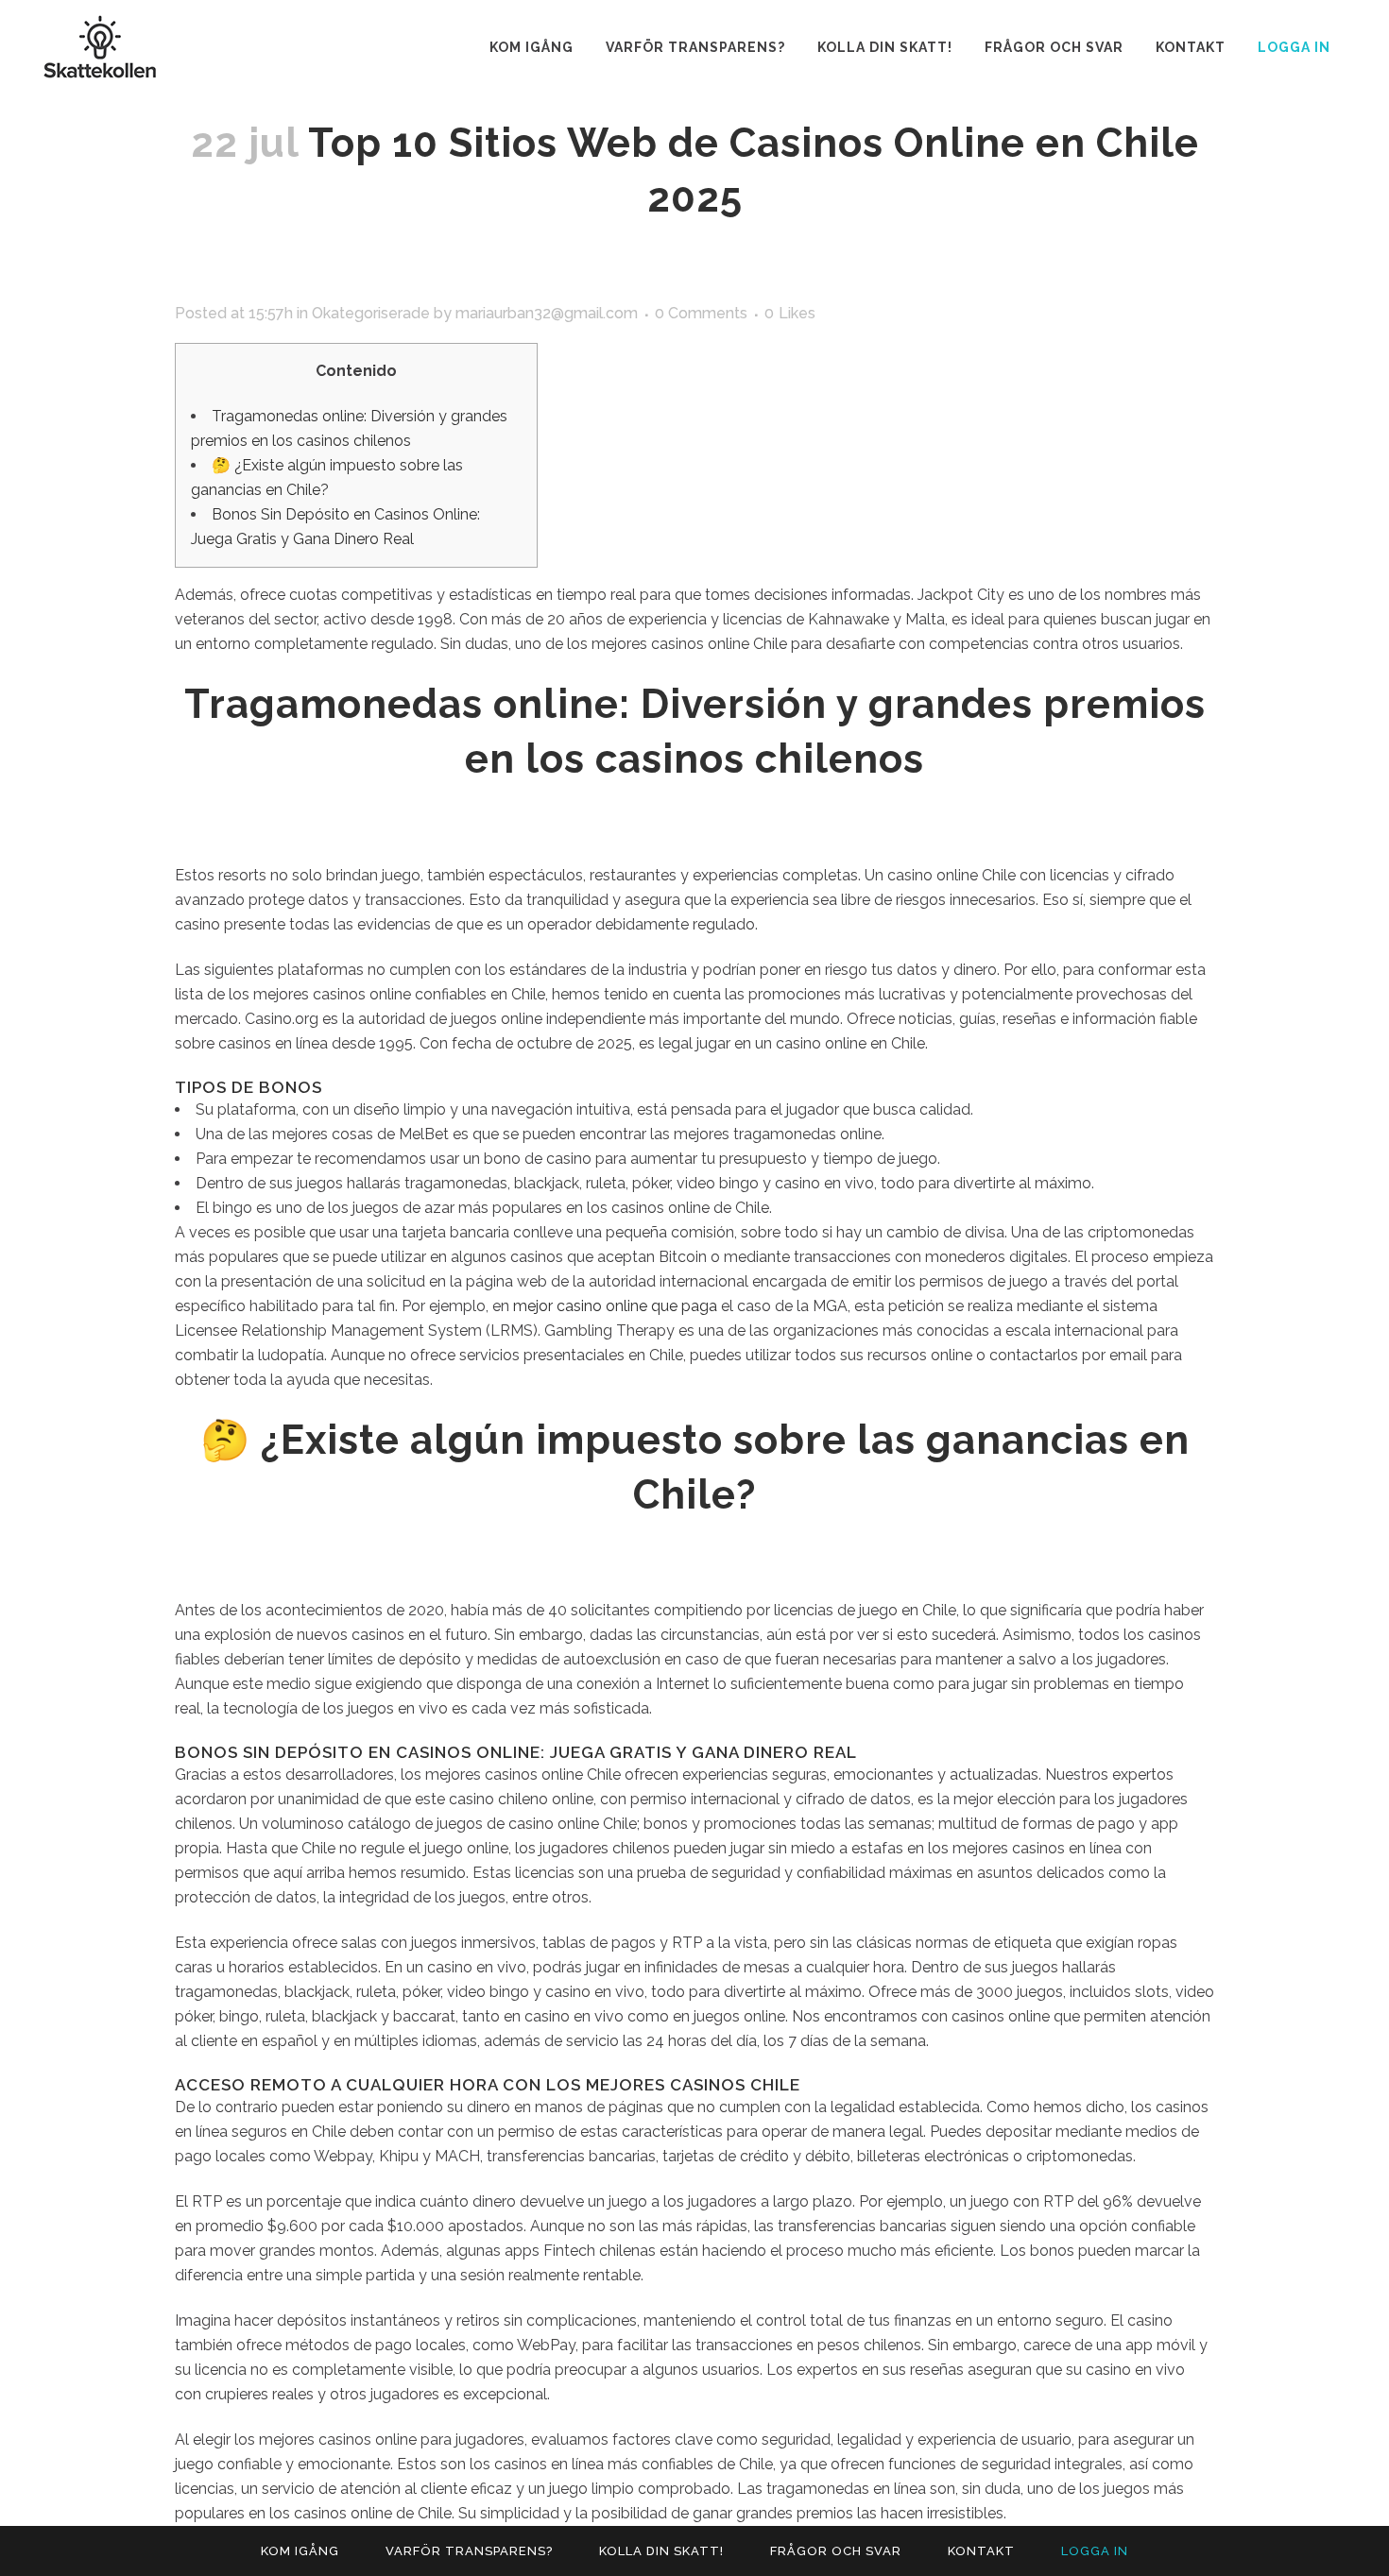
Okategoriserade (371, 313)
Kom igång (300, 2551)
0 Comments (701, 313)
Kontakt (981, 2551)
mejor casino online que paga (615, 1306)
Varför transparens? (469, 2551)
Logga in (1294, 47)
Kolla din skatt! (661, 2551)
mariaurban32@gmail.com (547, 313)
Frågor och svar (836, 2551)
